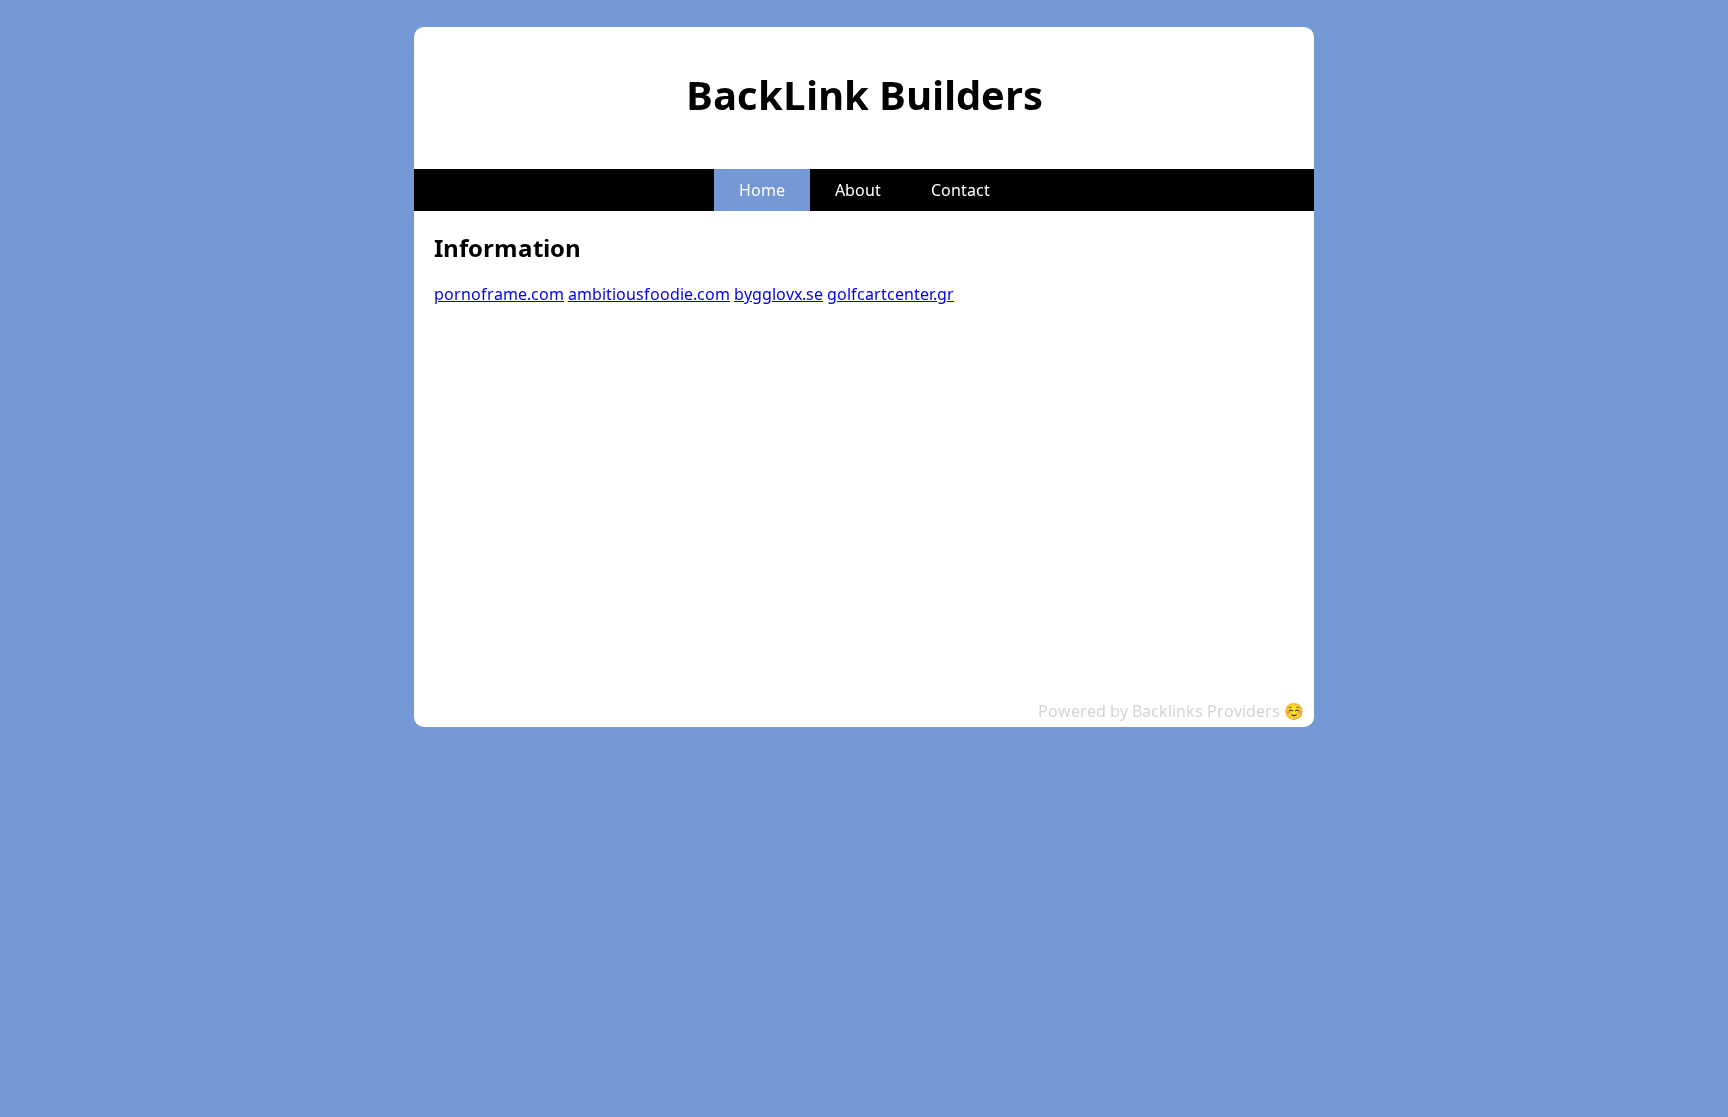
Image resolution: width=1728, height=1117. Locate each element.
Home (762, 190)
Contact (960, 190)
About (858, 190)
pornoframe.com (499, 294)
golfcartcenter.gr (890, 294)
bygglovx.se (778, 294)
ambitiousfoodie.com (649, 294)
